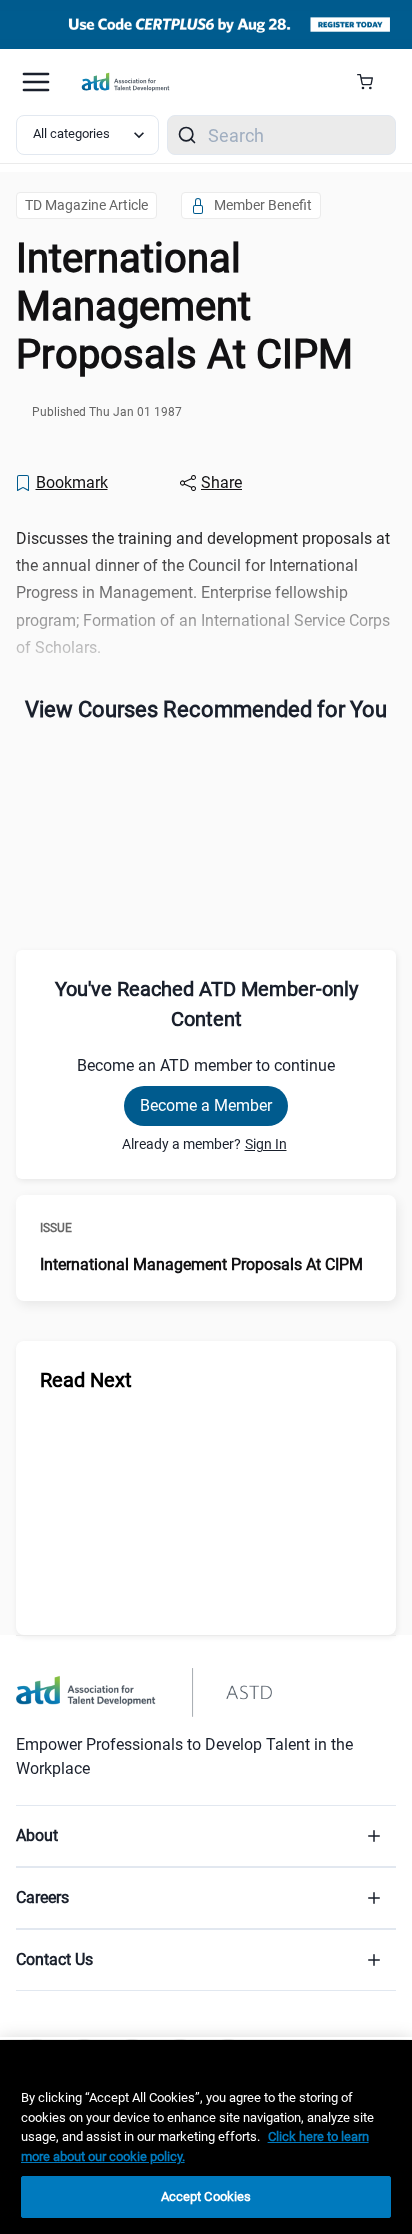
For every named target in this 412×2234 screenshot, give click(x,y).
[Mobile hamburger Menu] (36, 82)
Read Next (86, 1380)
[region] (206, 2137)
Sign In (266, 1144)
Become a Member (206, 1105)
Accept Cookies (206, 2196)
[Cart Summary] (372, 82)
